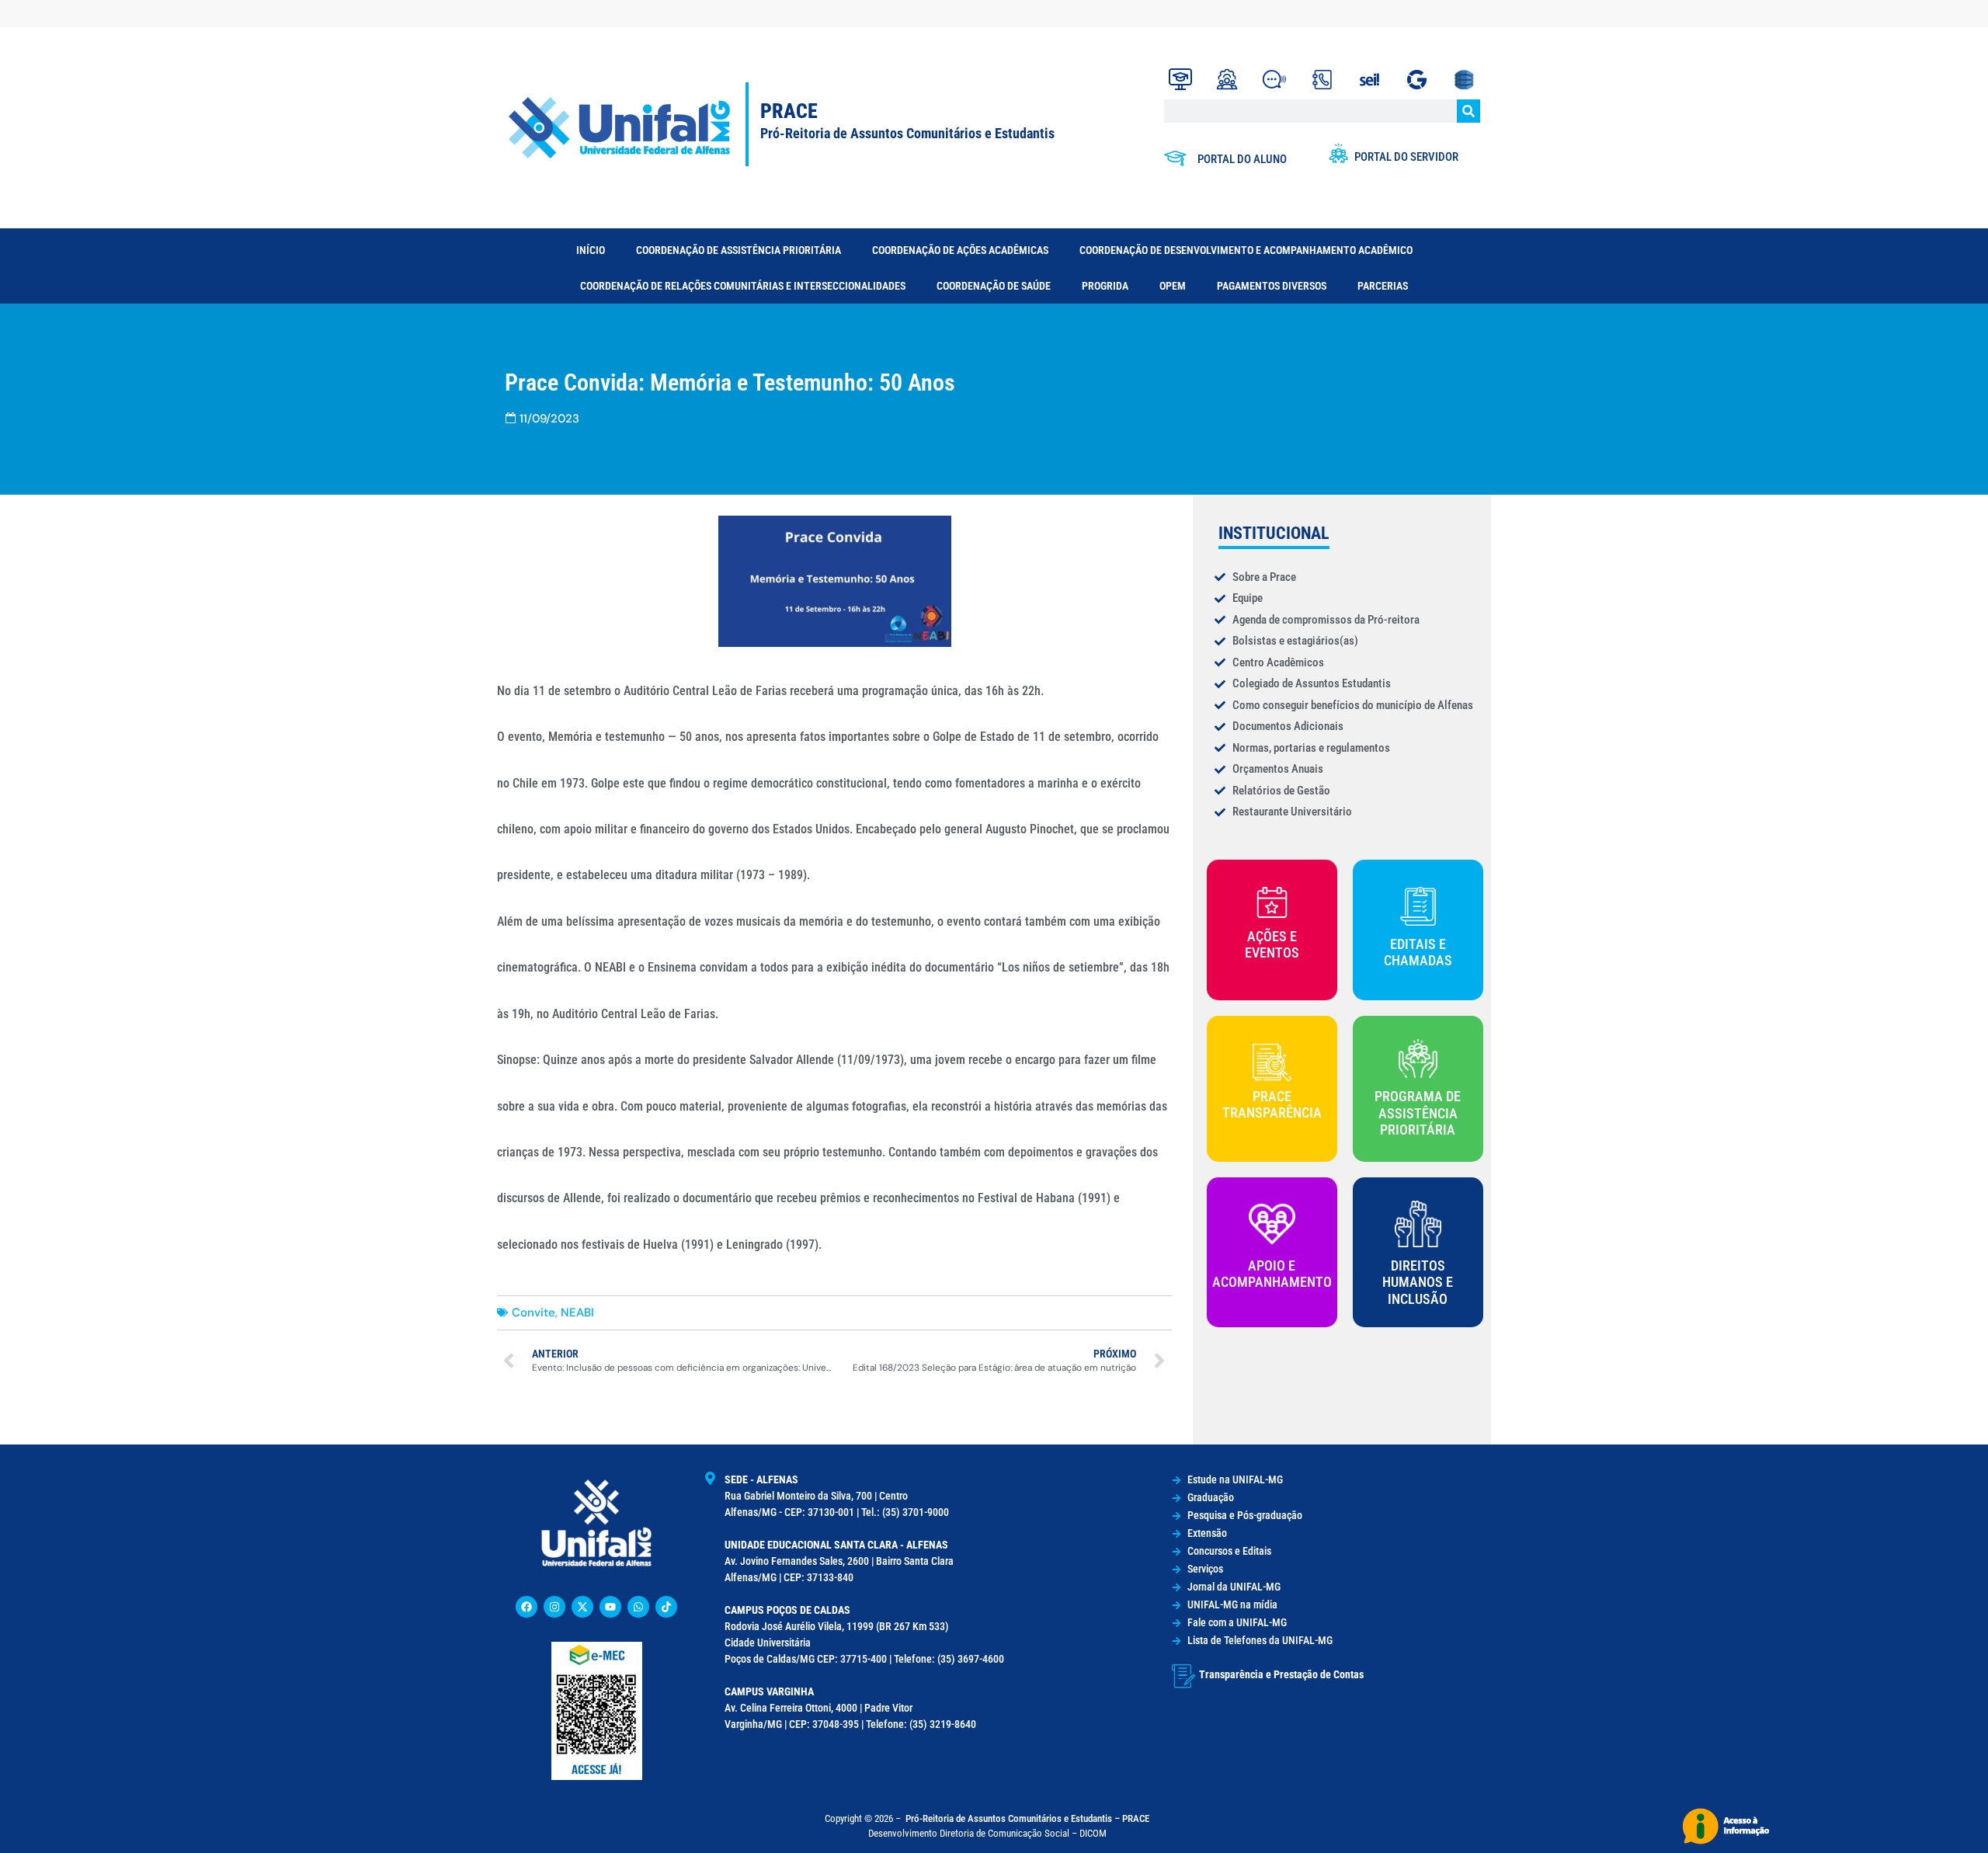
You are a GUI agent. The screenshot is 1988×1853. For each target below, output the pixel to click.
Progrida (1105, 286)
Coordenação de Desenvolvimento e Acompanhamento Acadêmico (1246, 250)
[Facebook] (527, 1607)
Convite (533, 1312)
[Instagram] (554, 1607)
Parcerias (1383, 286)
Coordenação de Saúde (994, 286)
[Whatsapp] (638, 1607)
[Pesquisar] (1468, 111)
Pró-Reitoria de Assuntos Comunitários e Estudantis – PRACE (1027, 1818)
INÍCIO (591, 250)
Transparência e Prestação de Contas (1281, 1674)
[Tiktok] (666, 1607)
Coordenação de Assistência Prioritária (739, 250)
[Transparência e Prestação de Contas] (1183, 1676)
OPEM (1173, 286)
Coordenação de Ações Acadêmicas (960, 250)
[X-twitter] (582, 1607)
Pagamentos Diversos (1272, 286)
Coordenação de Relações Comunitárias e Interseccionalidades (743, 286)
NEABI (577, 1312)
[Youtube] (610, 1607)
